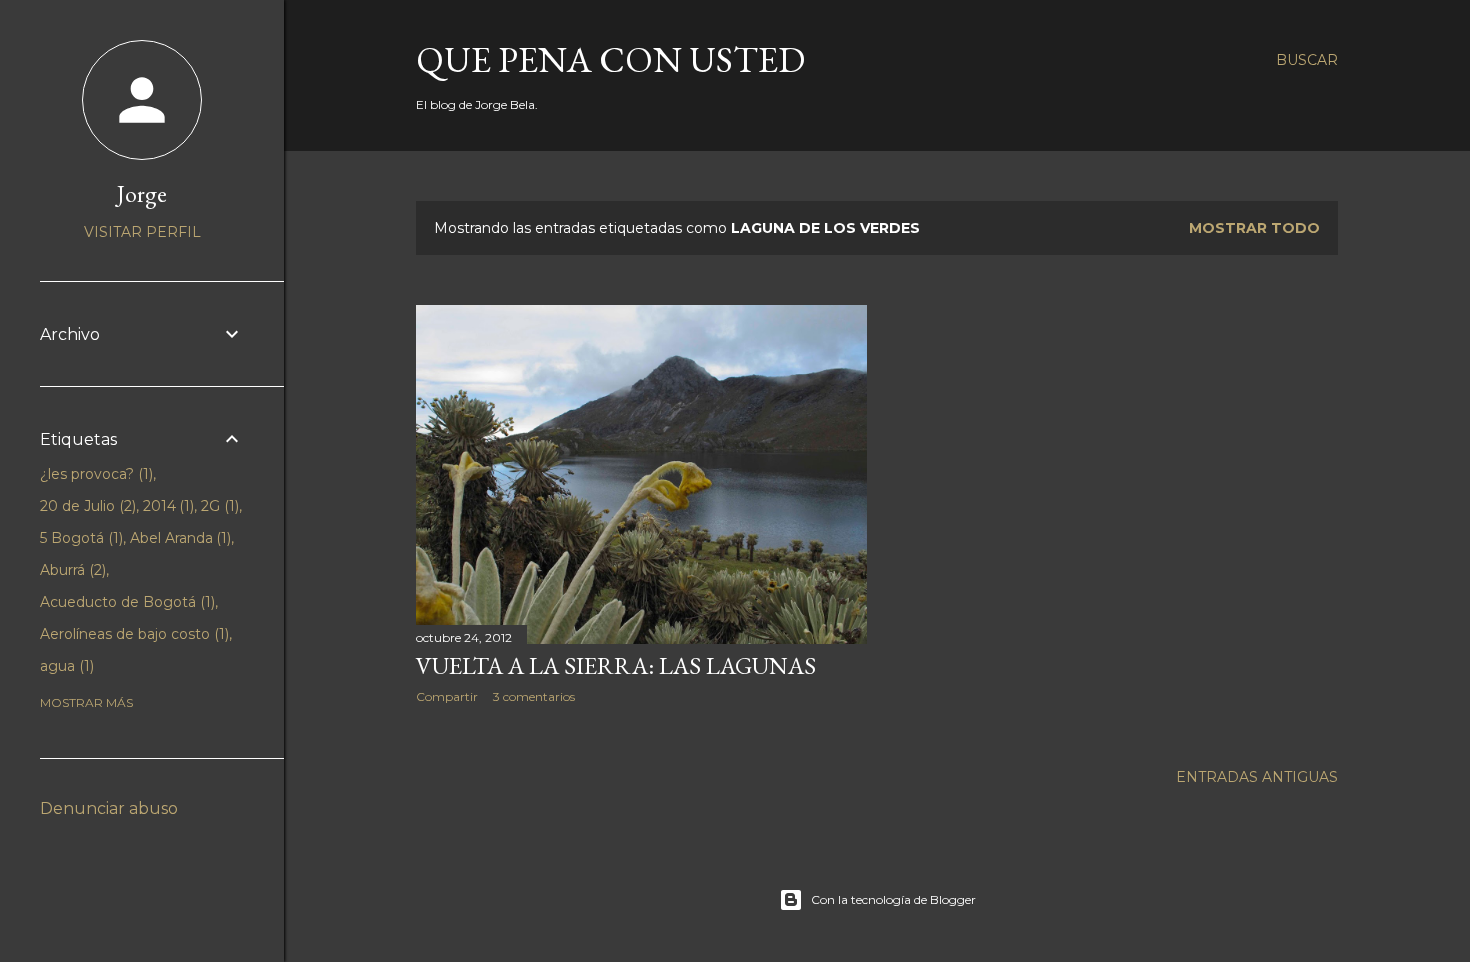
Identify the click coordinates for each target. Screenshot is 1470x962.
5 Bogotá (79, 538)
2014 (167, 506)
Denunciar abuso (109, 808)
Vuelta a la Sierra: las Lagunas (616, 665)
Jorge (142, 193)
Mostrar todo (1254, 228)
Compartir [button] (447, 696)
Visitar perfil (142, 232)
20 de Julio (86, 506)
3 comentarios (534, 696)
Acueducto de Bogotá (125, 602)
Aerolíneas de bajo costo (132, 634)
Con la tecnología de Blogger (893, 899)
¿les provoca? (94, 474)
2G (218, 506)
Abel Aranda (179, 538)
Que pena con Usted (610, 59)
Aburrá (71, 570)
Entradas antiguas (1257, 777)
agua (65, 666)
